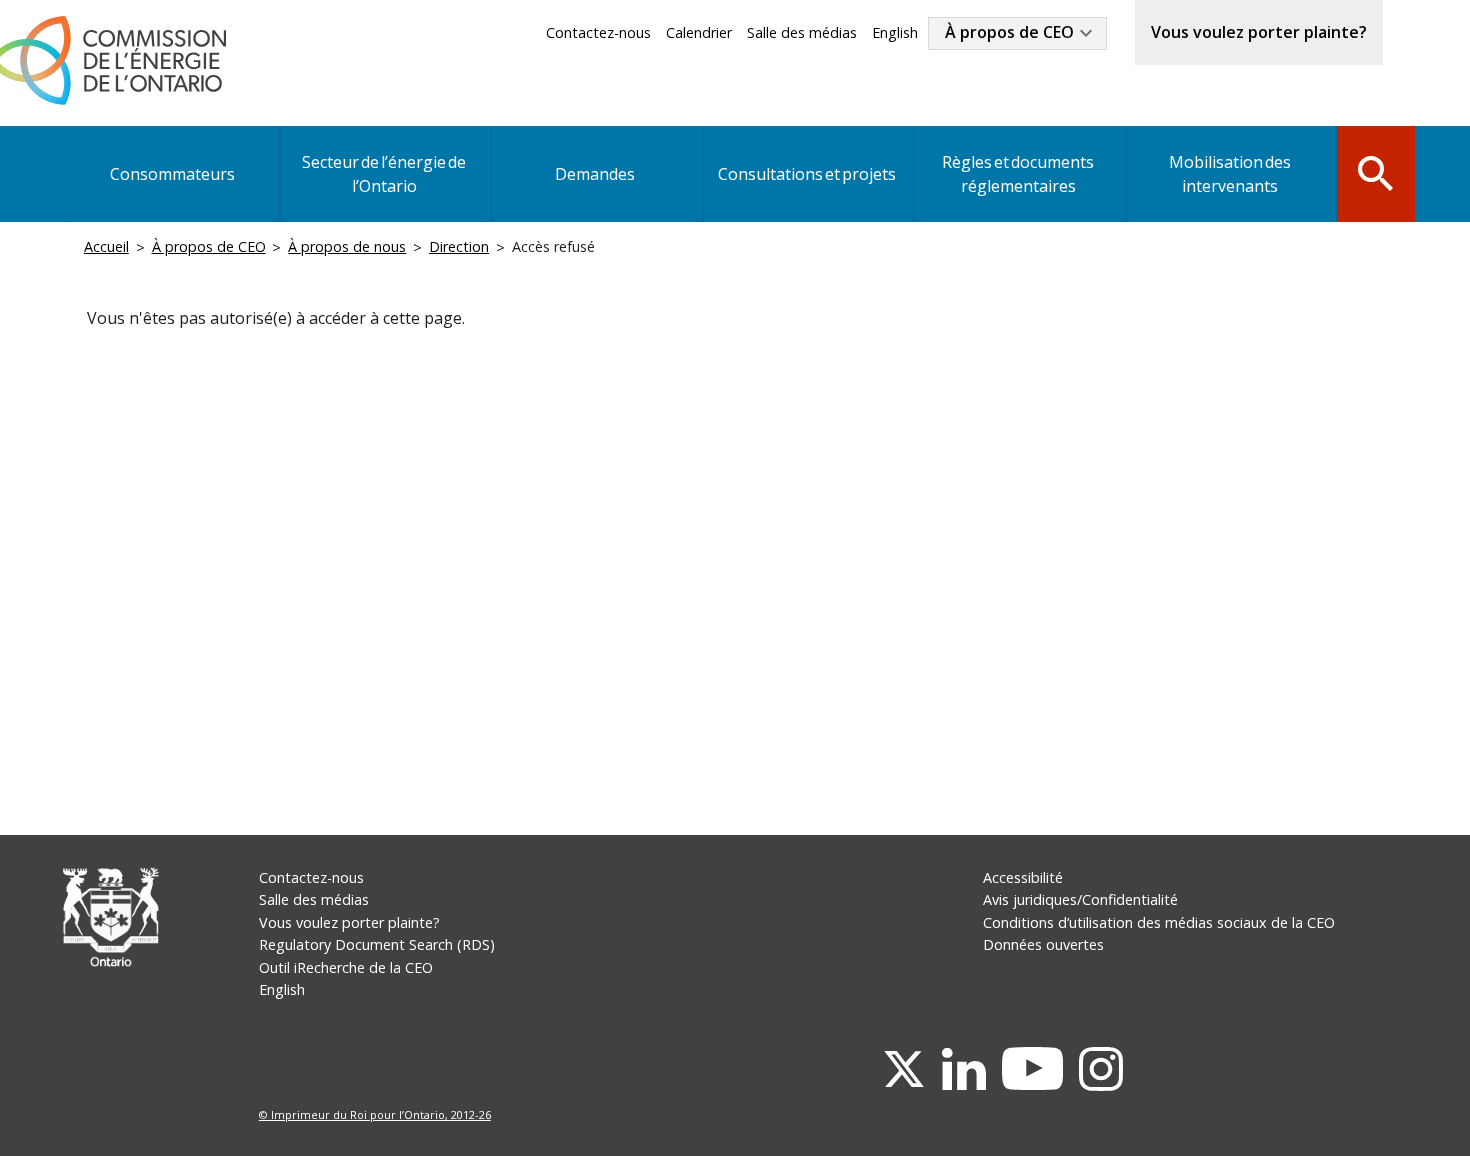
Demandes (595, 174)
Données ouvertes (1043, 944)
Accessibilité (1023, 877)
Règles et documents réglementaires (1018, 174)
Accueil (106, 246)
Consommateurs (172, 174)
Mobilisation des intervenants (1230, 174)
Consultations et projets (807, 174)
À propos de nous (347, 246)
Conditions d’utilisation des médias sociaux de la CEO (1159, 922)
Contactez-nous (598, 32)
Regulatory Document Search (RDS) (377, 944)
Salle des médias (802, 32)
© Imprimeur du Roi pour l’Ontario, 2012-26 (375, 1114)
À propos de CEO (1009, 32)
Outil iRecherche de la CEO (346, 967)
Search (1376, 172)
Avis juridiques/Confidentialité (1080, 899)
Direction (459, 246)
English (895, 32)
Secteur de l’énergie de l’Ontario (384, 174)
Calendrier (699, 32)
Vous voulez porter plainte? (1259, 32)
